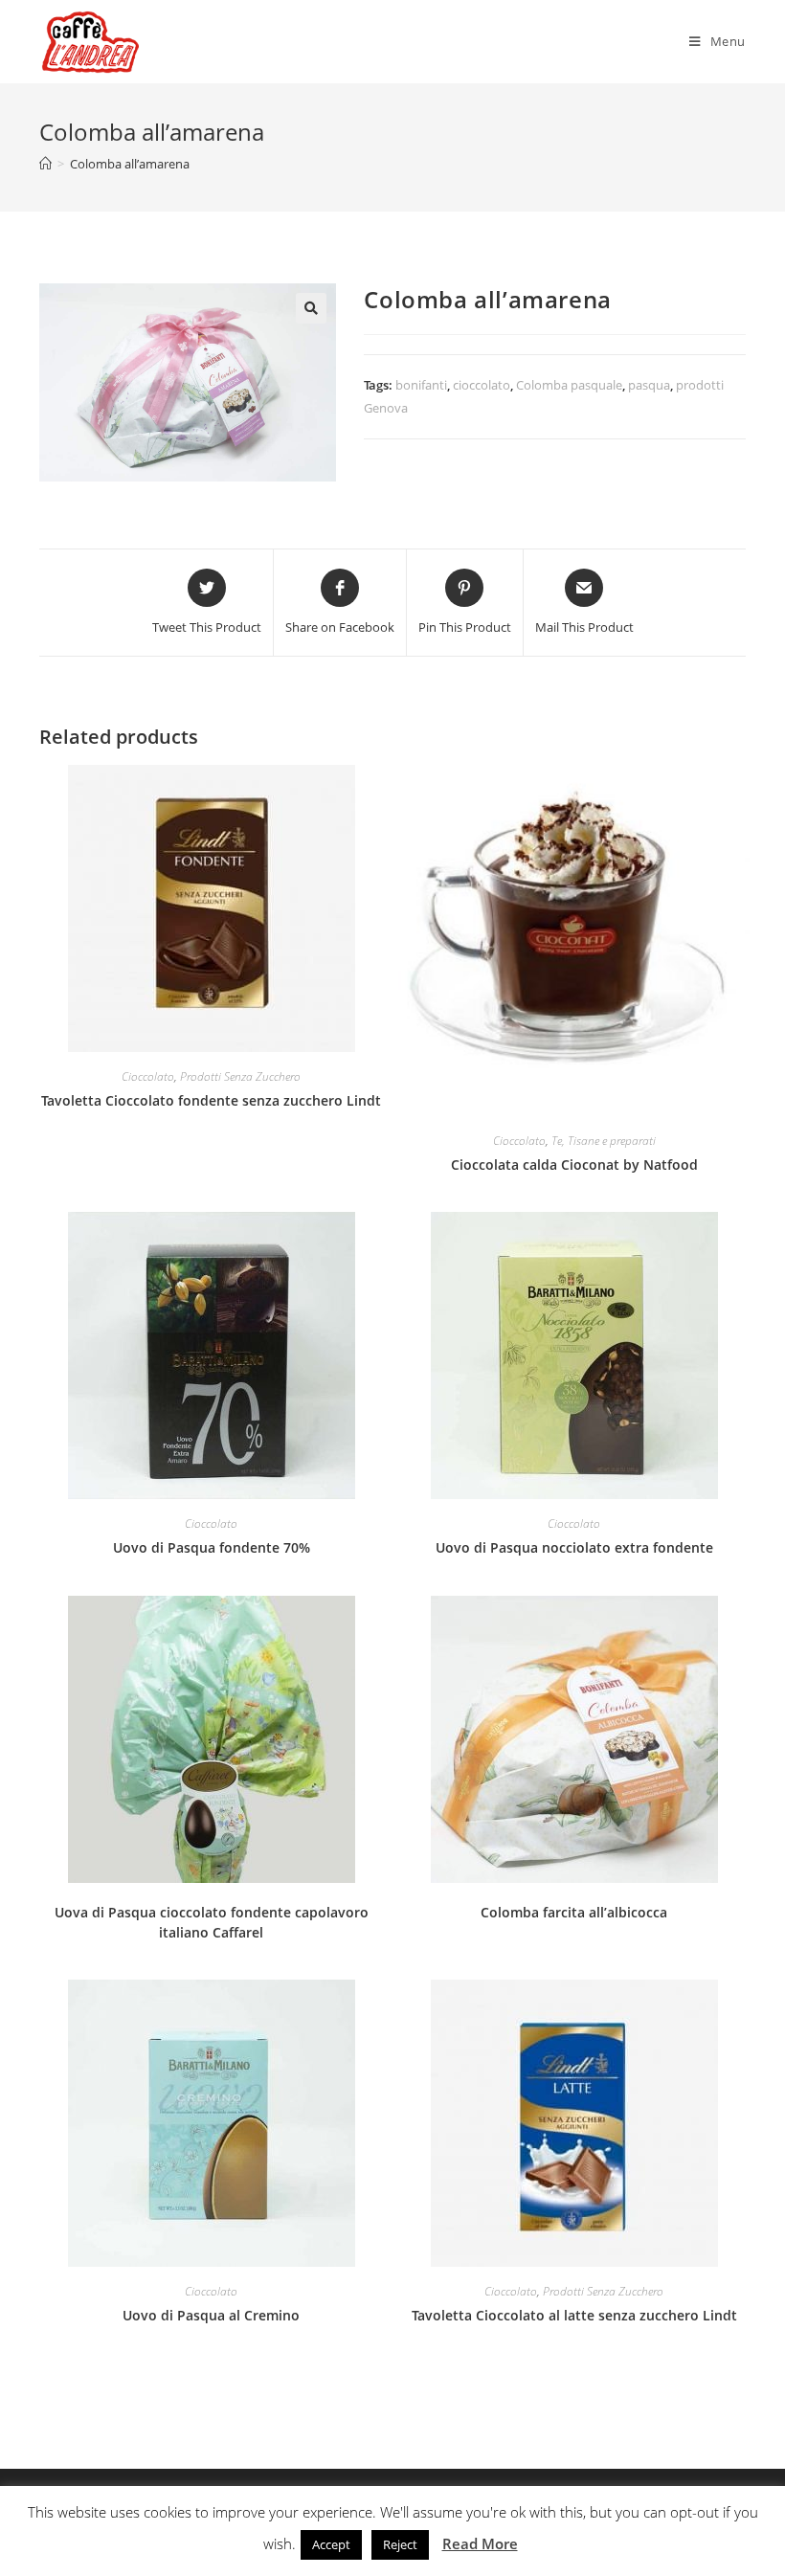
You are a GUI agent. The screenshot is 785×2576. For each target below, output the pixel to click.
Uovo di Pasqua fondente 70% (212, 1547)
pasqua (649, 385)
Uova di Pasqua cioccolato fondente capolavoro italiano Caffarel (212, 1922)
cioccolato (482, 385)
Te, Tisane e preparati (604, 1141)
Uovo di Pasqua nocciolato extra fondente (574, 1547)
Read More (480, 2543)
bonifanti (421, 385)
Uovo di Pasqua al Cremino (211, 2315)
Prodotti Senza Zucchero (240, 1076)
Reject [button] (400, 2544)
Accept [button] (331, 2544)
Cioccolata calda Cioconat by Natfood (574, 1165)
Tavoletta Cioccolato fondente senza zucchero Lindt (211, 1100)
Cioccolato (148, 1076)
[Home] (45, 164)
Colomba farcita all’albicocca (574, 1912)
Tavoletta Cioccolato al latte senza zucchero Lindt (574, 2315)
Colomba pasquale (569, 385)
